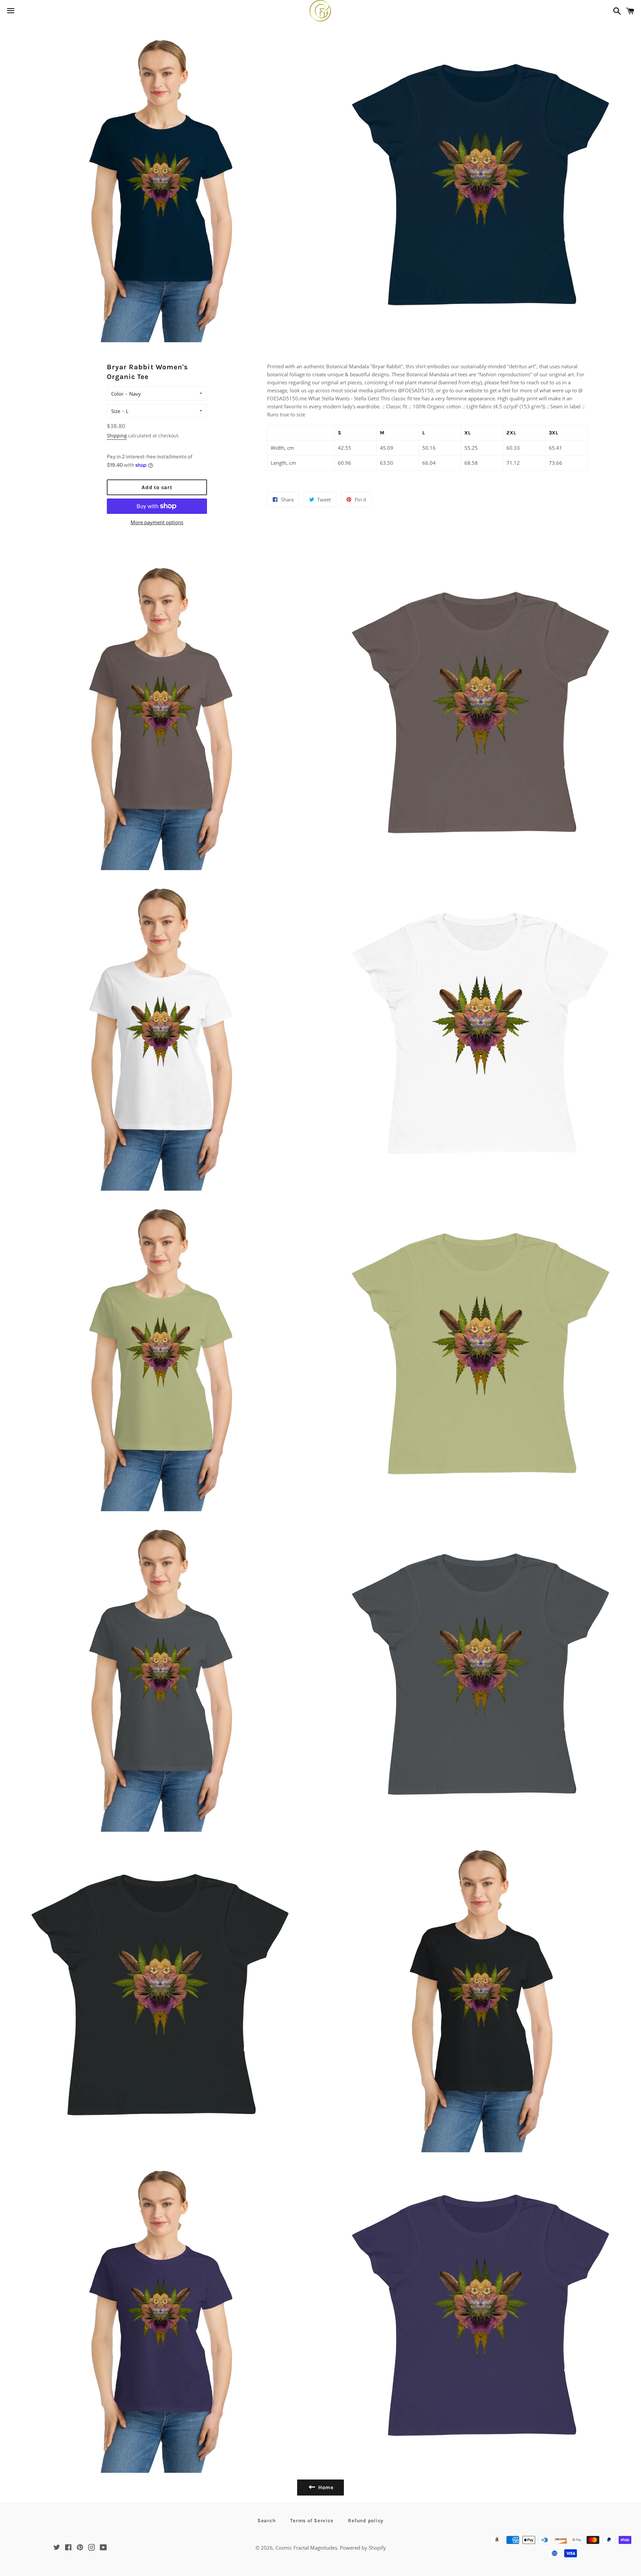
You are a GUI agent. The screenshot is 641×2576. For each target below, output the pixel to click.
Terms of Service (312, 2521)
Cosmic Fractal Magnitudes (306, 2548)
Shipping (117, 436)
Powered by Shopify (363, 2548)
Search (267, 2521)
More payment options (157, 522)
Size (116, 411)
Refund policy (366, 2521)
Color (117, 394)
